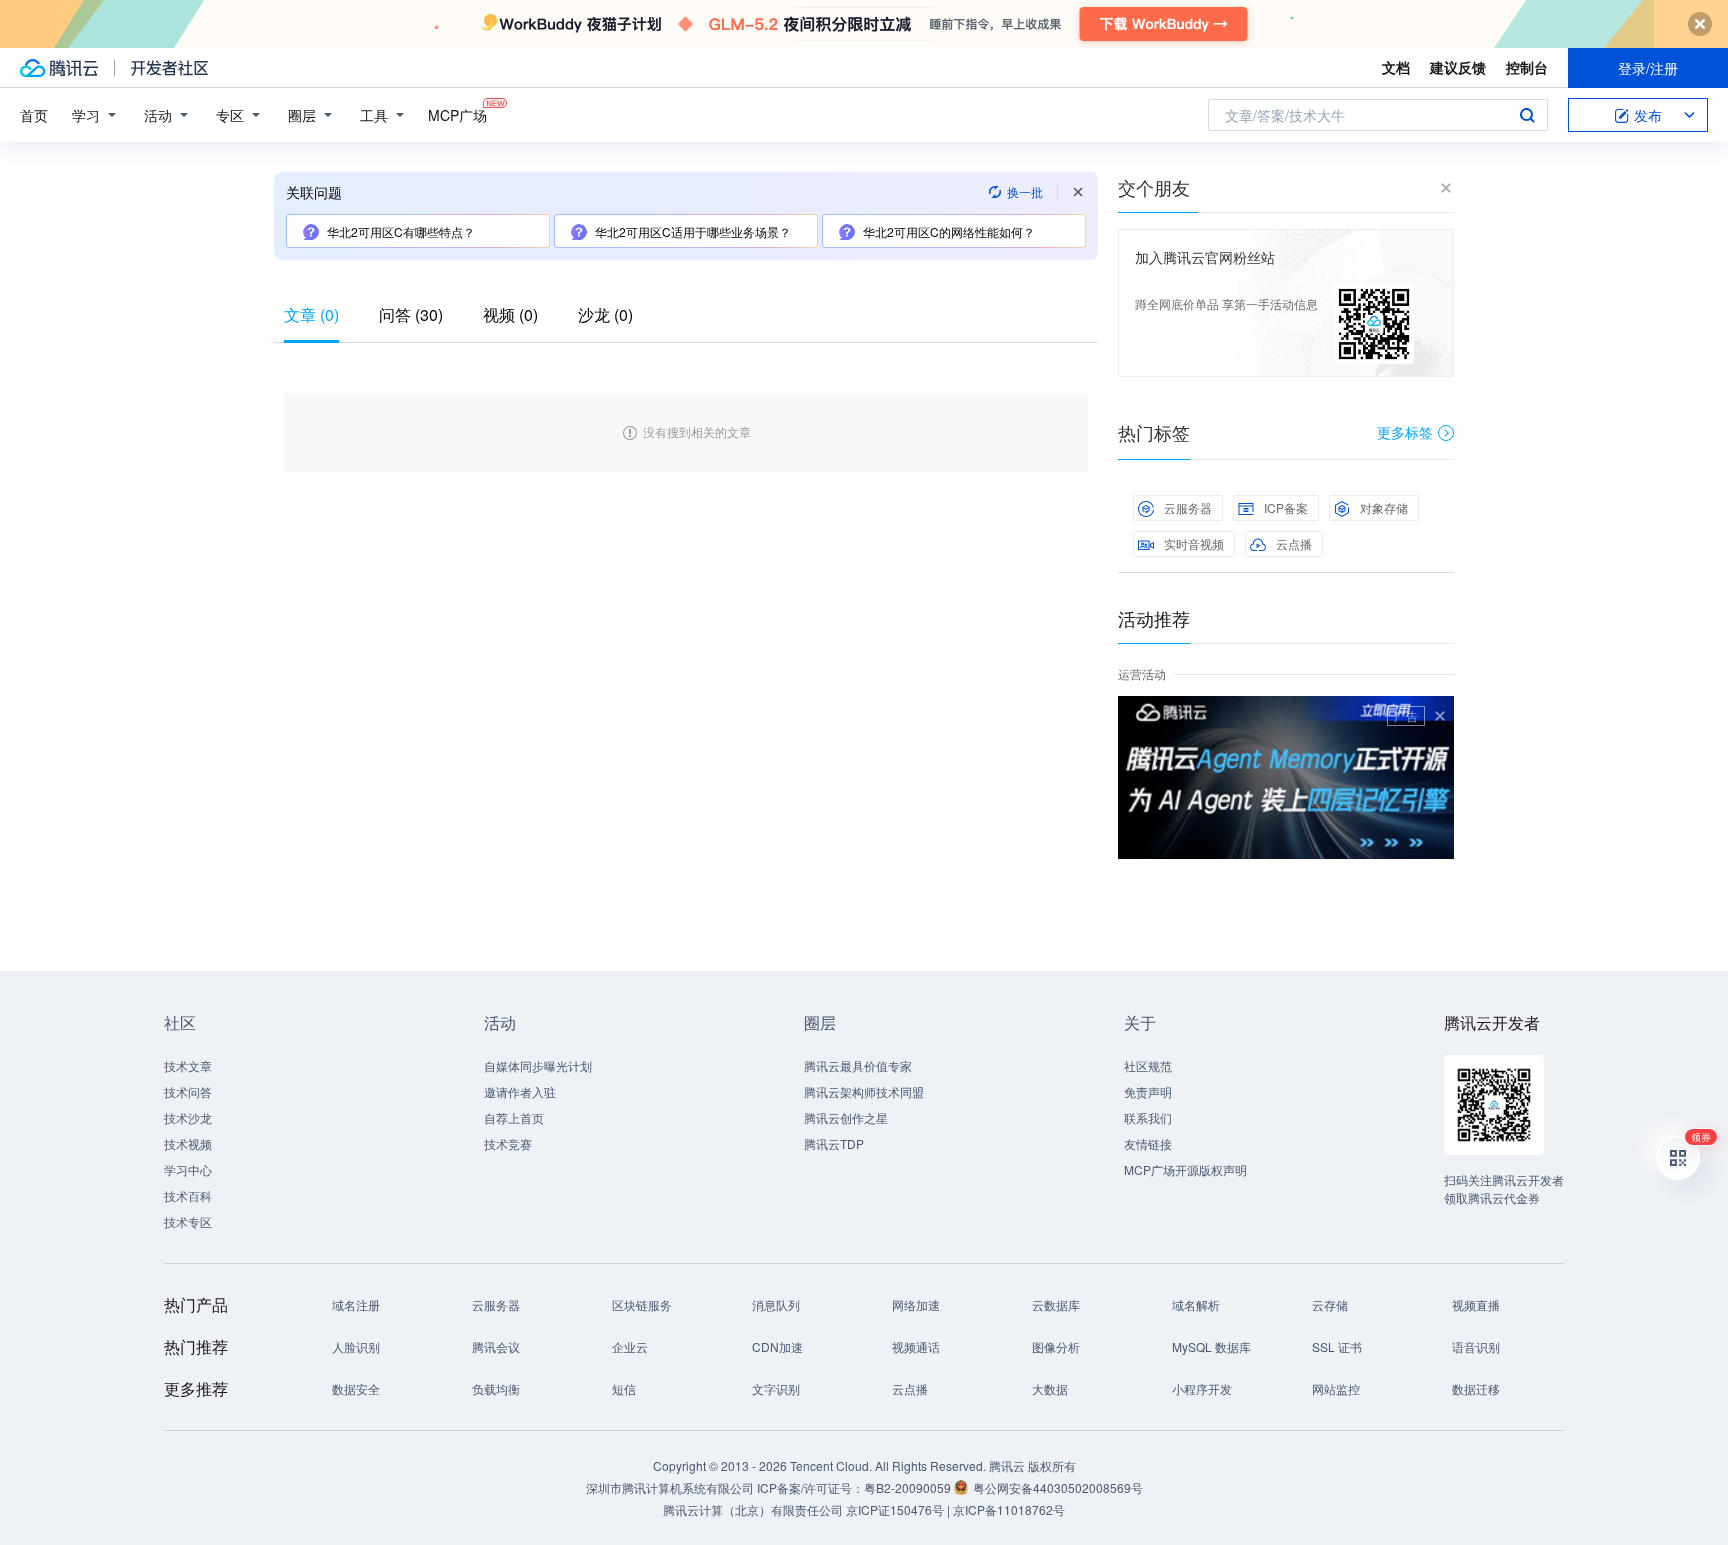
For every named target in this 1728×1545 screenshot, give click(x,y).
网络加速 (916, 1304)
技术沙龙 (188, 1117)
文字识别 (776, 1388)
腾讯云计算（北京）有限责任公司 (753, 1509)
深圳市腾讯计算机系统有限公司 (670, 1487)
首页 (34, 115)
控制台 (1527, 67)
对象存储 (1384, 507)
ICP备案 (1286, 507)
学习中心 (188, 1169)
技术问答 (188, 1091)
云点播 (1294, 543)
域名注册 (356, 1304)
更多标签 (1405, 432)
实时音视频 (1194, 543)
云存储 (1330, 1304)
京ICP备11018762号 (1009, 1509)
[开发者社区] (169, 68)
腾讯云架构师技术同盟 (864, 1091)
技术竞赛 (508, 1143)
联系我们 (1148, 1117)
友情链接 (1148, 1143)
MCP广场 (457, 115)
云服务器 (1188, 507)
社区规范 (1148, 1065)
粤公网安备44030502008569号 (1058, 1487)
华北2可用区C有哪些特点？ (401, 231)
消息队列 (776, 1304)
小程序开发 (1202, 1388)
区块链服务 (642, 1304)
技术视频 (188, 1143)
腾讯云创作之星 (846, 1117)
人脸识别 (356, 1346)
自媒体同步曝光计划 (538, 1065)
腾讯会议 (496, 1346)
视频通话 (916, 1346)
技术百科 (188, 1195)
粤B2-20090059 (909, 1487)
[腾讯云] (59, 68)
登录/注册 (1648, 68)
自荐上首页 (514, 1117)
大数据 (1050, 1388)
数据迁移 (1476, 1388)
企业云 (630, 1346)
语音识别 (1476, 1346)
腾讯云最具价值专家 (858, 1065)
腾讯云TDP (834, 1143)
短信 (624, 1388)
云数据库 (1056, 1304)
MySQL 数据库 (1211, 1346)
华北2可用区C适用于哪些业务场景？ (693, 231)
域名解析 (1196, 1304)
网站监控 (1336, 1388)
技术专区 (188, 1221)
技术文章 (188, 1065)
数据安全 (356, 1388)
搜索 (1527, 115)
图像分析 (1056, 1346)
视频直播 (1476, 1304)
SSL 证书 (1337, 1346)
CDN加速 (777, 1346)
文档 (1396, 67)
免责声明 (1148, 1091)
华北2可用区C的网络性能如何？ (949, 231)
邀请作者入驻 (520, 1091)
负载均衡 (496, 1388)
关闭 (1440, 716)
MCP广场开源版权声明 (1185, 1169)
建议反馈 (1458, 67)
